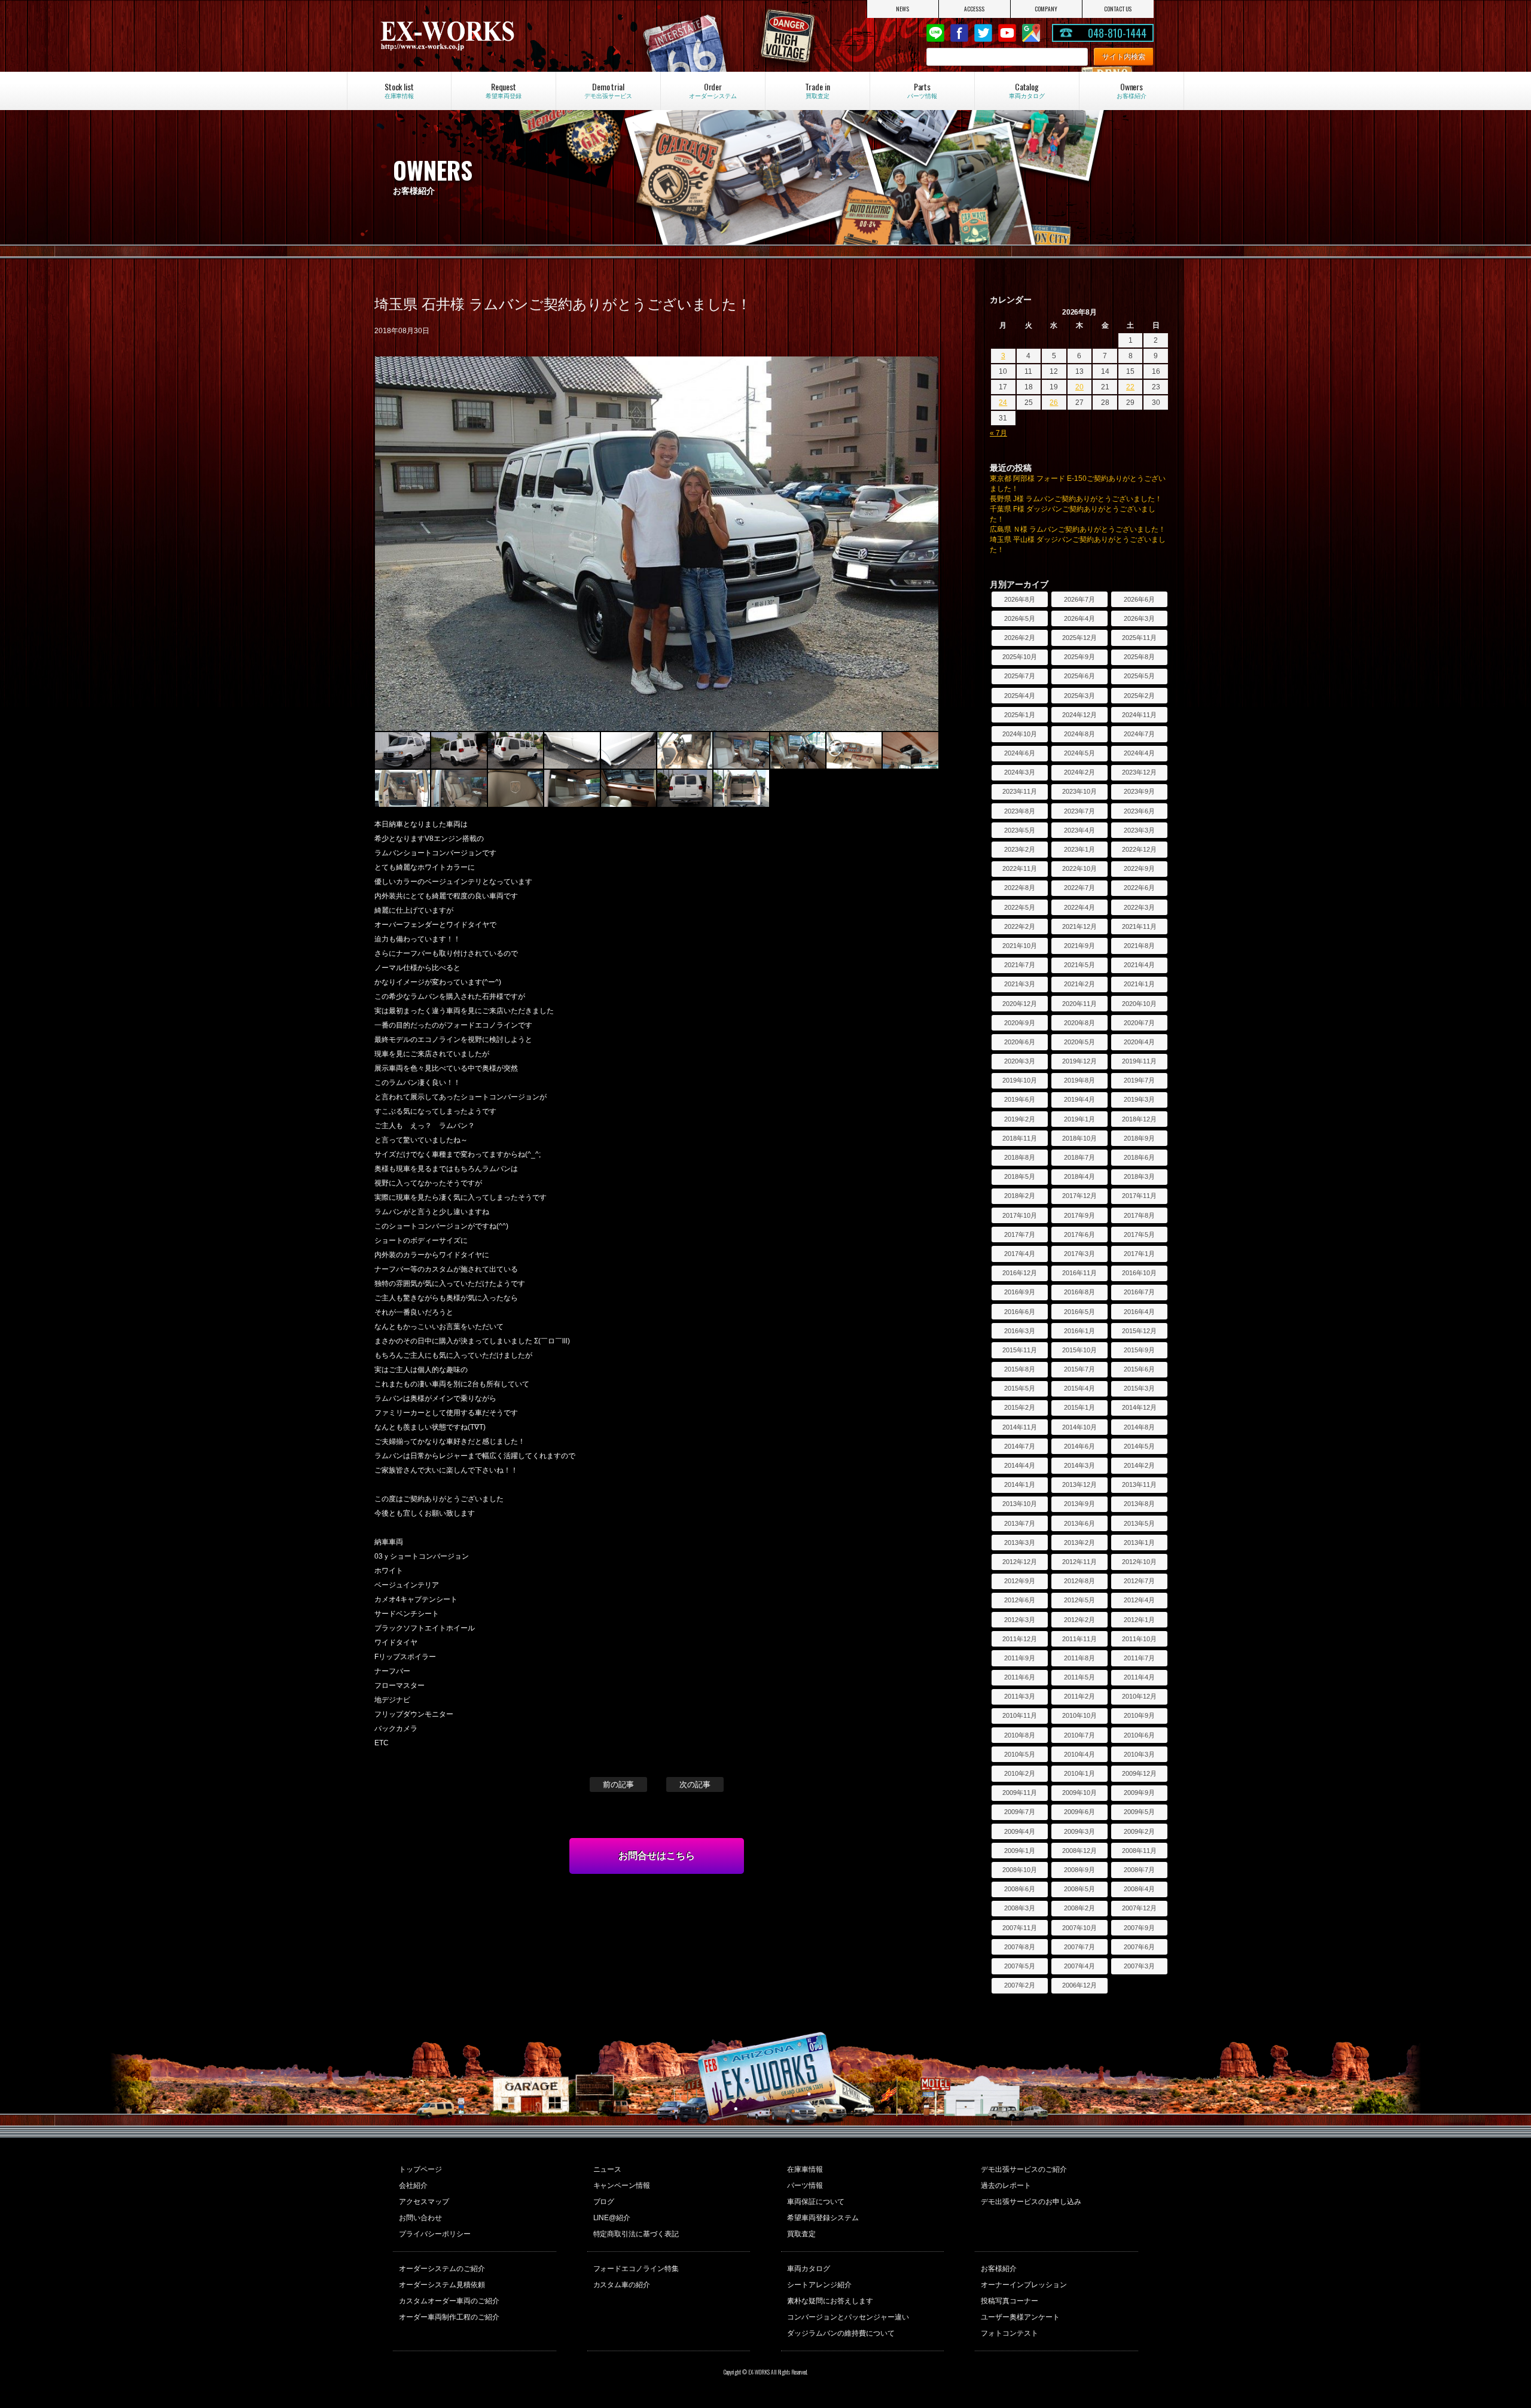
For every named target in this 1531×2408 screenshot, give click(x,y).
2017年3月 (1079, 1254)
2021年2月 (1079, 984)
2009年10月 (1079, 1793)
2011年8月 (1079, 1658)
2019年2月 (1020, 1119)
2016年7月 (1139, 1292)
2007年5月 (1020, 1966)
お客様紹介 (999, 2269)
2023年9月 (1139, 791)
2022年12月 (1139, 849)
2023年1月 (1079, 849)
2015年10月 (1079, 1350)
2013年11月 (1139, 1485)
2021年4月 (1139, 965)
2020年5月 (1079, 1042)
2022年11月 (1020, 868)
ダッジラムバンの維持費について (841, 2333)
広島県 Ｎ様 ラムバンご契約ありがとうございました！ (1078, 529)
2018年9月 (1139, 1138)
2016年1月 (1079, 1331)
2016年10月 (1139, 1273)
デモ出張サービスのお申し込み (1031, 2202)
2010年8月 (1020, 1735)
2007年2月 (1020, 1985)
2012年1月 (1139, 1620)
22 (1130, 387)
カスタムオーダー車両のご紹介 (449, 2301)
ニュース (608, 2169)
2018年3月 (1139, 1176)
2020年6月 (1020, 1042)
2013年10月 (1020, 1504)
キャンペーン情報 (622, 2186)
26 (1054, 403)
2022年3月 (1139, 907)
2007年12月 (1139, 1908)
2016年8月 (1079, 1292)
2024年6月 (1020, 753)
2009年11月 (1020, 1793)
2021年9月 (1079, 946)
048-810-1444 (1117, 33)
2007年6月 (1139, 1947)
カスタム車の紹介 (622, 2285)
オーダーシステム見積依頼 (442, 2285)
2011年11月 (1079, 1639)
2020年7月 (1139, 1023)
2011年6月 (1020, 1677)
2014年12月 (1139, 1407)
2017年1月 (1139, 1254)
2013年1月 (1139, 1543)
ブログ (604, 2202)
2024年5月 (1079, 753)
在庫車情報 (805, 2169)
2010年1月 (1079, 1773)
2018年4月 (1079, 1176)
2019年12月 (1079, 1061)
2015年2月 (1020, 1407)
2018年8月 (1020, 1157)
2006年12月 (1079, 1985)
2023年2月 (1020, 849)
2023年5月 (1020, 830)
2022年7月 (1079, 888)
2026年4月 (1079, 618)
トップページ (420, 2169)
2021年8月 (1139, 946)
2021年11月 (1139, 926)
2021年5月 (1079, 965)
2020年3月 (1020, 1061)
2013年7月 (1020, 1523)
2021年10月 (1020, 946)
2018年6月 (1139, 1157)
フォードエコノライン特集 (636, 2269)
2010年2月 (1020, 1773)
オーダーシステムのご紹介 (442, 2269)
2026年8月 (1020, 599)
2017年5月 (1139, 1235)
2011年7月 (1139, 1658)
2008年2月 (1079, 1908)
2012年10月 (1139, 1562)
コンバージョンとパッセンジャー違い (848, 2317)
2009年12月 (1139, 1773)
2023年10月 (1079, 791)
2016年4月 (1139, 1312)
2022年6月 (1139, 888)
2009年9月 (1139, 1793)
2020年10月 (1139, 1004)
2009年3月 (1079, 1831)
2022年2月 (1020, 926)
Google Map (1031, 33)
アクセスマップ (424, 2202)
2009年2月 (1139, 1831)
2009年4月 (1020, 1831)
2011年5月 (1079, 1677)
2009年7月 (1020, 1812)
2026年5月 (1020, 618)
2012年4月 (1139, 1600)
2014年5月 (1139, 1446)
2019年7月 (1139, 1080)
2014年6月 (1079, 1446)
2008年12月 (1079, 1851)
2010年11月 (1020, 1715)
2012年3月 (1020, 1620)
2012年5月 (1079, 1600)
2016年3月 (1020, 1331)
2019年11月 (1139, 1061)
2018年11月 (1020, 1138)
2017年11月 (1139, 1196)
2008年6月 (1020, 1889)
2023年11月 (1020, 791)
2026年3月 (1139, 618)
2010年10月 (1079, 1715)
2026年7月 (1079, 599)
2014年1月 (1020, 1485)
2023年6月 (1139, 811)
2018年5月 (1020, 1176)
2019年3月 (1139, 1099)
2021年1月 (1139, 984)
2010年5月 (1020, 1754)
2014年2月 (1139, 1465)
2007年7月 (1079, 1947)
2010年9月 (1139, 1715)
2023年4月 (1079, 830)
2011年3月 (1020, 1696)
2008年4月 (1139, 1889)
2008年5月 (1079, 1889)
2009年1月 (1020, 1851)
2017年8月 (1139, 1215)
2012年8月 (1079, 1581)
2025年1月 (1020, 715)
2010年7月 (1079, 1735)
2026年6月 (1139, 599)
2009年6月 (1079, 1812)
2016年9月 (1020, 1292)
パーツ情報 (805, 2186)
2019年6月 (1020, 1099)
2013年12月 (1079, 1485)
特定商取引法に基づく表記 (636, 2234)
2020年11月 (1079, 1004)
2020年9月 (1020, 1023)
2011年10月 (1139, 1639)
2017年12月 (1079, 1196)
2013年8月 (1139, 1504)
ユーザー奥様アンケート (1020, 2317)
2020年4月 (1139, 1042)
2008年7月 (1139, 1870)
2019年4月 (1079, 1099)
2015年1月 (1079, 1407)
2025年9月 (1079, 657)
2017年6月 (1079, 1235)
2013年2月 (1079, 1543)
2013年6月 (1079, 1523)
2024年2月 (1079, 772)
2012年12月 (1020, 1562)
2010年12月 (1139, 1696)
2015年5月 (1020, 1388)
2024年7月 (1139, 734)
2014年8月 (1139, 1427)
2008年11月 (1139, 1851)
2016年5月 (1079, 1312)
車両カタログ (809, 2269)
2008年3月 (1020, 1908)
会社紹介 (413, 2186)
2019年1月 (1079, 1119)
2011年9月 (1020, 1658)
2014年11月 (1020, 1427)
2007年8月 (1020, 1947)
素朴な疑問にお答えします (830, 2301)
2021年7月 (1020, 965)
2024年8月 (1079, 734)
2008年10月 (1020, 1870)
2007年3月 (1139, 1966)
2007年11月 (1020, 1928)
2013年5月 (1139, 1523)
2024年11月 (1139, 715)
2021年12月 (1079, 926)
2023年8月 (1020, 811)
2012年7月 (1139, 1581)
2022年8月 (1020, 888)
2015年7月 (1079, 1369)
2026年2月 (1020, 638)
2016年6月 (1020, 1312)
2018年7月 (1079, 1157)
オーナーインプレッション (1024, 2285)
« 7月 (998, 433)
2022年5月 (1020, 907)
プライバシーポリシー (435, 2234)
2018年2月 (1020, 1196)
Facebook (959, 33)
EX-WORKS (494, 36)
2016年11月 (1079, 1273)
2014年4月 (1020, 1465)
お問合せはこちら (657, 1856)
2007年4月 (1079, 1966)
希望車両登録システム (823, 2218)
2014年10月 (1079, 1427)
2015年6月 (1139, 1369)
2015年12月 (1139, 1331)
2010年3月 (1139, 1754)
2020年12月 (1020, 1004)
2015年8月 (1020, 1369)
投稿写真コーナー (1010, 2301)
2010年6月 (1139, 1735)
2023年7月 (1079, 811)
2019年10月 (1020, 1080)
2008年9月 (1079, 1870)
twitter (983, 33)
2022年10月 (1079, 868)
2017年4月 (1020, 1254)
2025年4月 (1020, 696)
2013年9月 (1079, 1504)
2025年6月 (1079, 676)
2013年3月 (1020, 1543)
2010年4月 (1079, 1754)
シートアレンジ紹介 (819, 2285)
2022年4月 (1079, 907)
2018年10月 (1079, 1138)
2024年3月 (1020, 772)
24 (1003, 403)
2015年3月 (1139, 1388)
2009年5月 (1139, 1812)
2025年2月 (1139, 696)
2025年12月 (1079, 638)
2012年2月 (1079, 1620)
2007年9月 (1139, 1928)
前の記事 (618, 1784)
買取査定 (801, 2234)
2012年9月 (1020, 1581)
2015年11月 (1020, 1350)
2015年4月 (1079, 1388)
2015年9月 (1139, 1350)
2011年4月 (1139, 1677)
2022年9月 (1139, 868)
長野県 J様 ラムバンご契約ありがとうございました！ (1076, 499)
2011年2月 (1079, 1696)
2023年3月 (1139, 830)
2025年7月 (1020, 676)
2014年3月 (1079, 1465)
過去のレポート (1006, 2186)
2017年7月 (1020, 1235)
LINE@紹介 (612, 2218)
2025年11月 (1139, 638)
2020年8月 (1079, 1023)
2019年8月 (1079, 1080)
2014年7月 (1020, 1446)
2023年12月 (1139, 772)
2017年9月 (1079, 1215)
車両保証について (816, 2202)
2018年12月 (1139, 1119)
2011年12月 (1020, 1639)
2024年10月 (1020, 734)
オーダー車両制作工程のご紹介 (449, 2317)
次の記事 (695, 1784)
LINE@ (935, 33)
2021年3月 (1020, 984)
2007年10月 (1079, 1928)
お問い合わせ (420, 2218)
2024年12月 (1079, 715)
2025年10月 (1020, 657)
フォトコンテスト (1010, 2333)
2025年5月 (1139, 676)
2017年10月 (1020, 1215)
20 (1079, 387)
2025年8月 (1139, 657)
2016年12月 (1020, 1273)
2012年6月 (1020, 1600)
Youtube (1007, 33)
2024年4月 (1139, 753)
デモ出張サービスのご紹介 (1024, 2169)
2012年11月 (1079, 1562)
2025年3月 (1079, 696)
